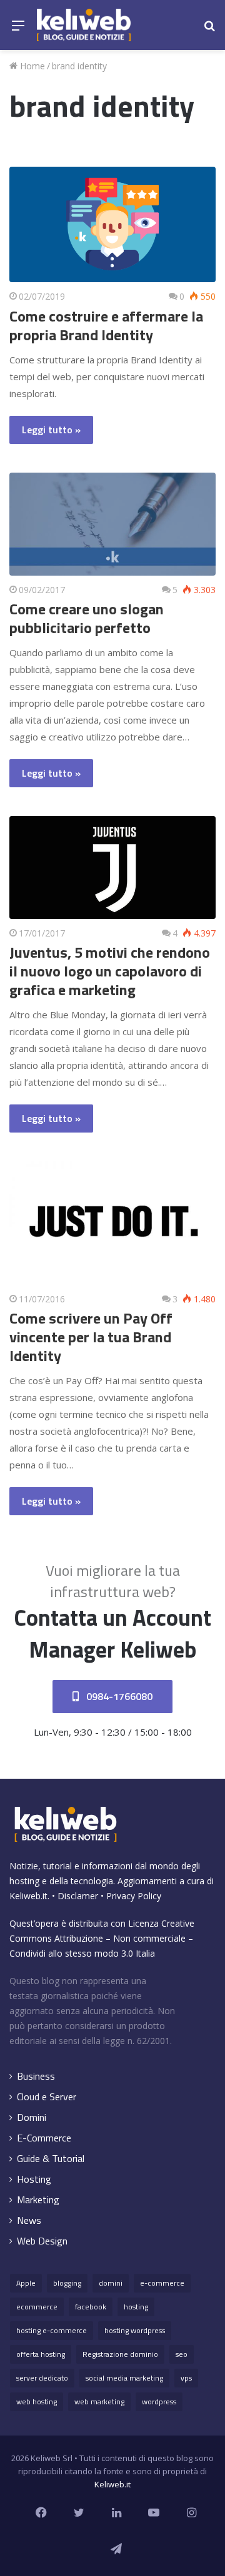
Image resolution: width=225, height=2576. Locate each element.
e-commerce (162, 2283)
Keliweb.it (28, 1896)
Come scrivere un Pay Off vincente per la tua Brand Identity (91, 1337)
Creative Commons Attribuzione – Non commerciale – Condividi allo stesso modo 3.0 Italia (102, 1938)
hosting (136, 2307)
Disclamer (78, 1896)
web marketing (99, 2401)
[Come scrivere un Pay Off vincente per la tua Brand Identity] (112, 1223)
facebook (91, 2307)
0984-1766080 (118, 1696)
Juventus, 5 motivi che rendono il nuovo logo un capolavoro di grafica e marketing (110, 971)
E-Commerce (44, 2138)
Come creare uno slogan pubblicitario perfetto (87, 618)
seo (182, 2354)
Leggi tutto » (51, 430)
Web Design (42, 2241)
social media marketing (124, 2378)
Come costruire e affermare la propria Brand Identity (106, 325)
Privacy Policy (134, 1896)
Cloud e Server (47, 2097)
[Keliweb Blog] (84, 25)
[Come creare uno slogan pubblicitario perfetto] (112, 524)
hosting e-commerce (52, 2330)
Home (31, 66)
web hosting (37, 2401)
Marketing (38, 2200)
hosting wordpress (135, 2330)
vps (186, 2378)
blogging (67, 2283)
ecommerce (37, 2307)
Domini (32, 2117)
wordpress (159, 2401)
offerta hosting (41, 2354)
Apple (26, 2283)
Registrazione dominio (120, 2354)
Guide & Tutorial (51, 2159)
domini (111, 2283)
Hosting (34, 2179)
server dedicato (42, 2378)
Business (36, 2076)
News (29, 2220)
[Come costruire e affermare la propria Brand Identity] (112, 225)
